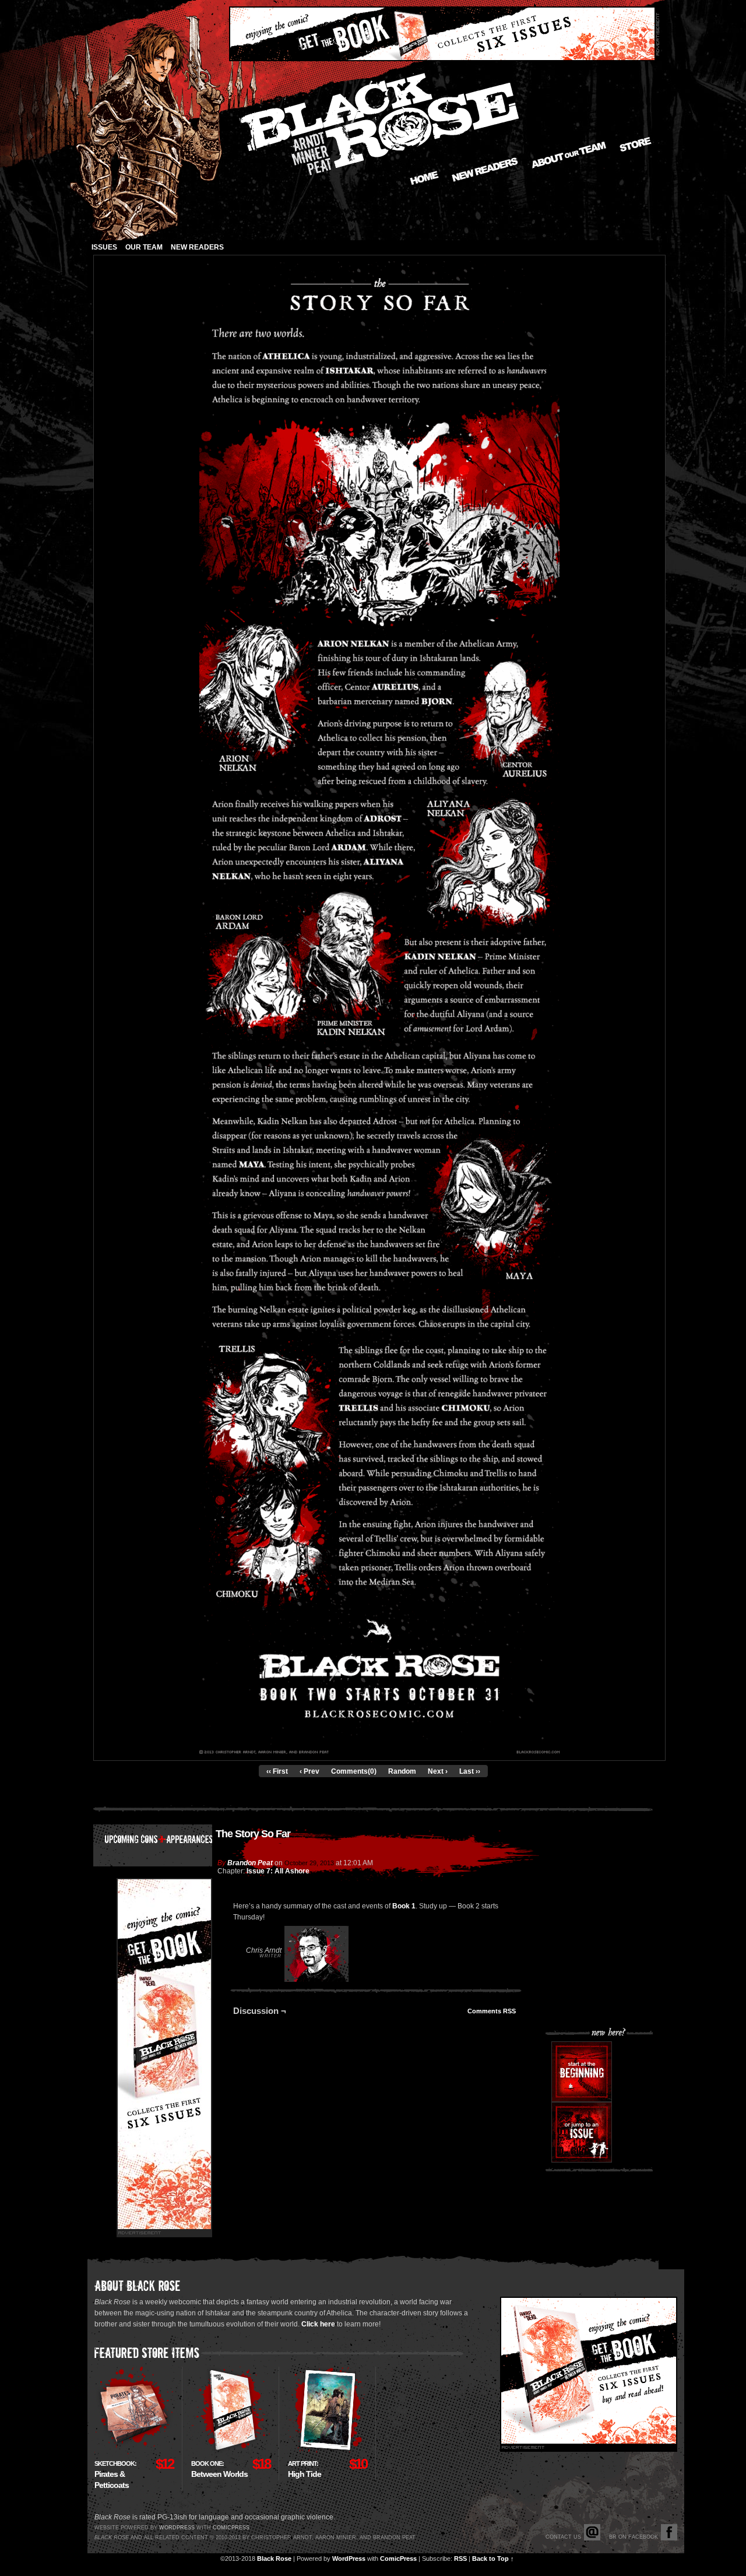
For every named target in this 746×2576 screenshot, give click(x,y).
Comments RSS (492, 2011)
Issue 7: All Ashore (278, 1871)
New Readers (485, 170)
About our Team (569, 155)
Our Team (144, 247)
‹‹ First (277, 1771)
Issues (104, 247)
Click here (318, 2324)
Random (402, 1771)
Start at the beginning (582, 2072)
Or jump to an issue (582, 2132)
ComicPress (398, 2559)
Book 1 (404, 1906)
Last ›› (470, 1771)
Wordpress (177, 2528)
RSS (460, 2559)
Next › (438, 1771)
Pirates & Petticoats (115, 2475)
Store (636, 144)
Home (424, 178)
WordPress (349, 2559)
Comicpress (231, 2528)
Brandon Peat (250, 1863)
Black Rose (274, 2559)
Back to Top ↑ (493, 2559)
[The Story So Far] (379, 1752)
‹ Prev (309, 1771)
